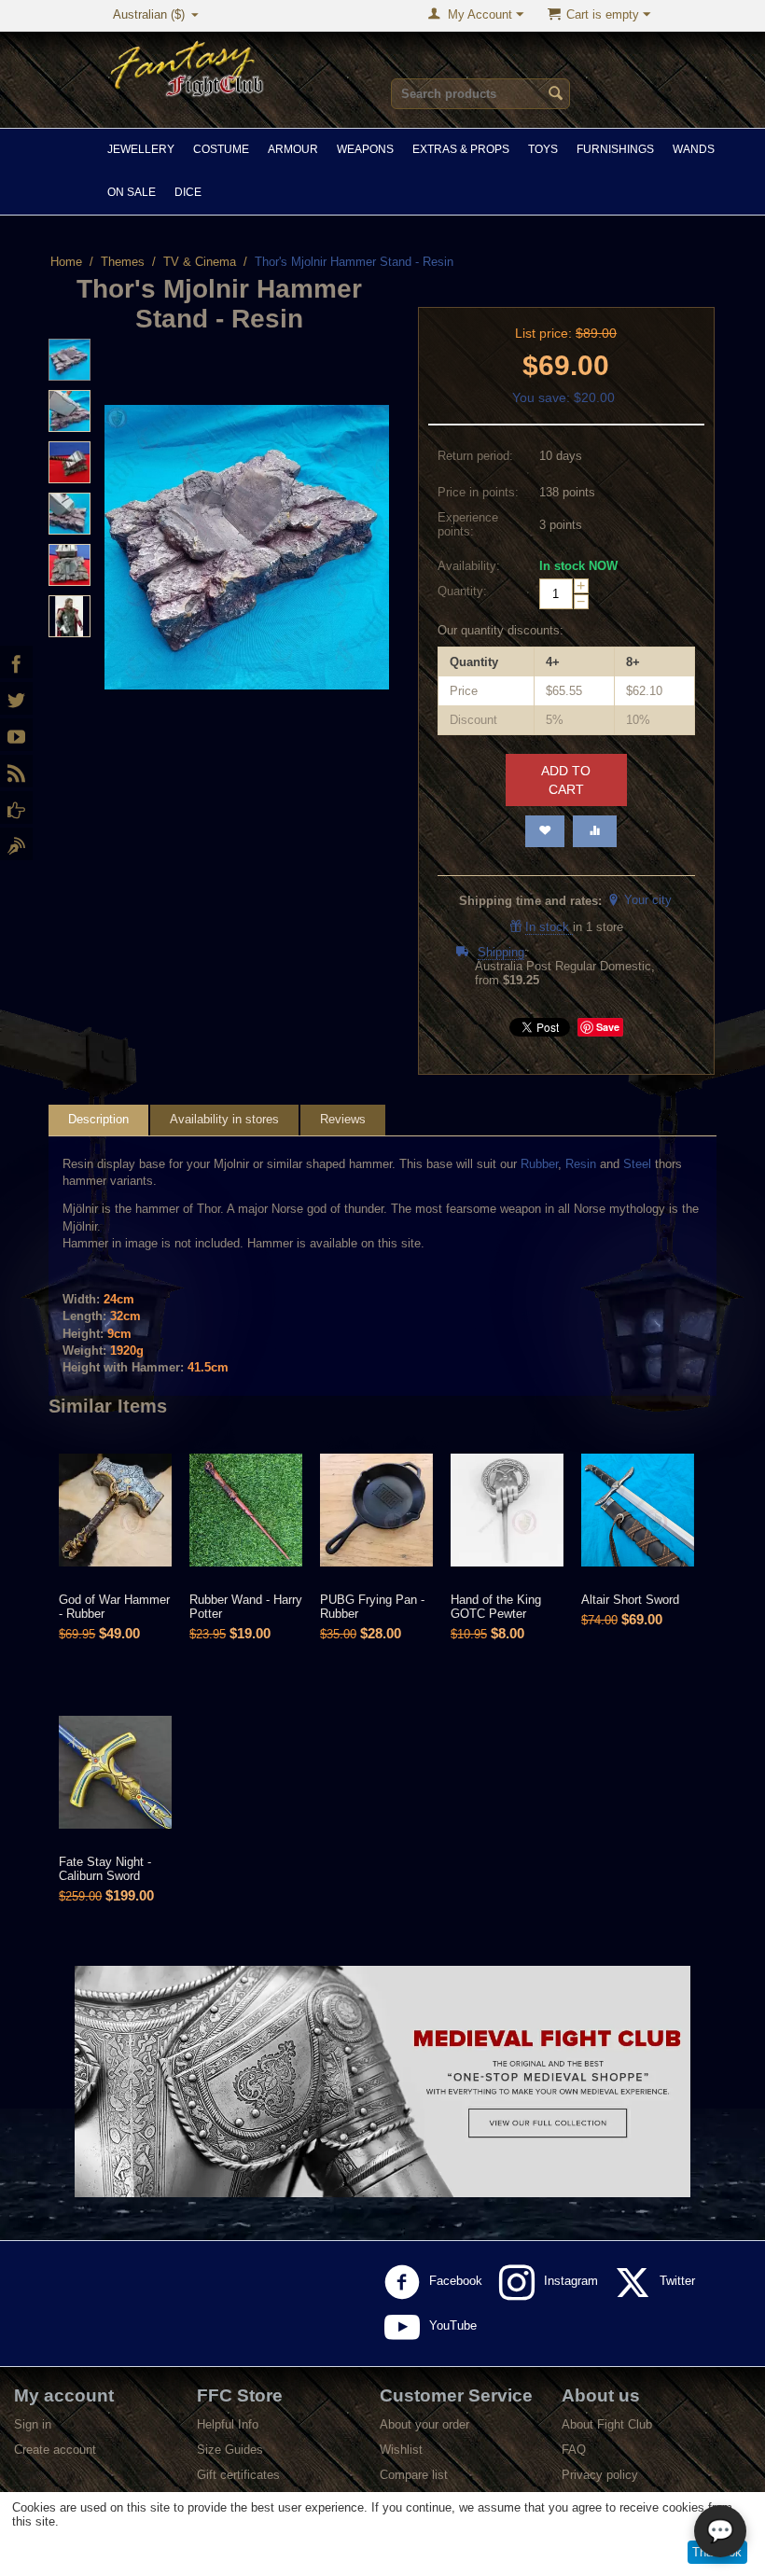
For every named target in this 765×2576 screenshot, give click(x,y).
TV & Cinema (200, 262)
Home (66, 262)
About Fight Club (607, 2424)
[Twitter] (16, 698)
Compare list (414, 2475)
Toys (543, 149)
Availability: (469, 566)
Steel (637, 1164)
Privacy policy (600, 2475)
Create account (55, 2450)
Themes (123, 262)
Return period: (475, 456)
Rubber (539, 1164)
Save (608, 1027)
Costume (221, 149)
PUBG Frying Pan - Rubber (372, 1607)
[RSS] (16, 771)
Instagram (573, 2282)
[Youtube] (16, 735)
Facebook (458, 2282)
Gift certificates (238, 2475)
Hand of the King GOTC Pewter (496, 1607)
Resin (581, 1164)
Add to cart (566, 780)
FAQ (574, 2450)
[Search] (556, 95)
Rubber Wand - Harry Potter (246, 1607)
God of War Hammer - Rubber (114, 1607)
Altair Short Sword (630, 1600)
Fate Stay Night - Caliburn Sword (105, 1869)
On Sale (132, 192)
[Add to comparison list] (595, 831)
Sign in (33, 2424)
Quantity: (462, 591)
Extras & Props (461, 149)
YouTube (455, 2326)
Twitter (679, 2282)
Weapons (365, 149)
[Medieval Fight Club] (16, 808)
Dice (188, 192)
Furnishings (615, 149)
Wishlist (401, 2450)
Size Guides (230, 2450)
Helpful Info (228, 2424)
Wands (694, 149)
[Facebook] (16, 662)
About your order (424, 2424)
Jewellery (141, 149)
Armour (293, 149)
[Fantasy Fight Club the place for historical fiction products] (188, 67)
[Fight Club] (16, 844)
